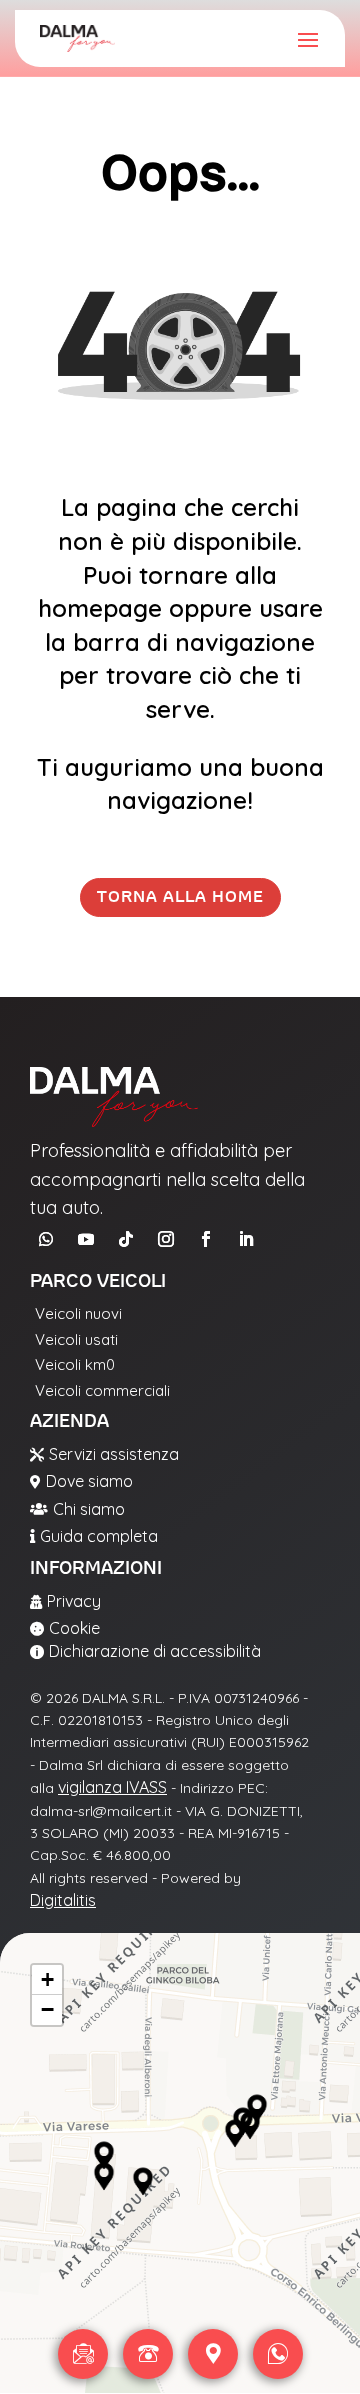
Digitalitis (63, 1900)
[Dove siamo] (213, 2354)
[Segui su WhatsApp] (46, 1239)
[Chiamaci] (148, 2354)
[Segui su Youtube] (86, 1239)
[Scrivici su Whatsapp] (278, 2354)
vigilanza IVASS (112, 1787)
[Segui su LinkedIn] (246, 1239)
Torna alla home (180, 897)
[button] (104, 2156)
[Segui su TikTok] (126, 1239)
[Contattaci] (83, 2354)
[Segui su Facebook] (206, 1239)
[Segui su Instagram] (166, 1239)
